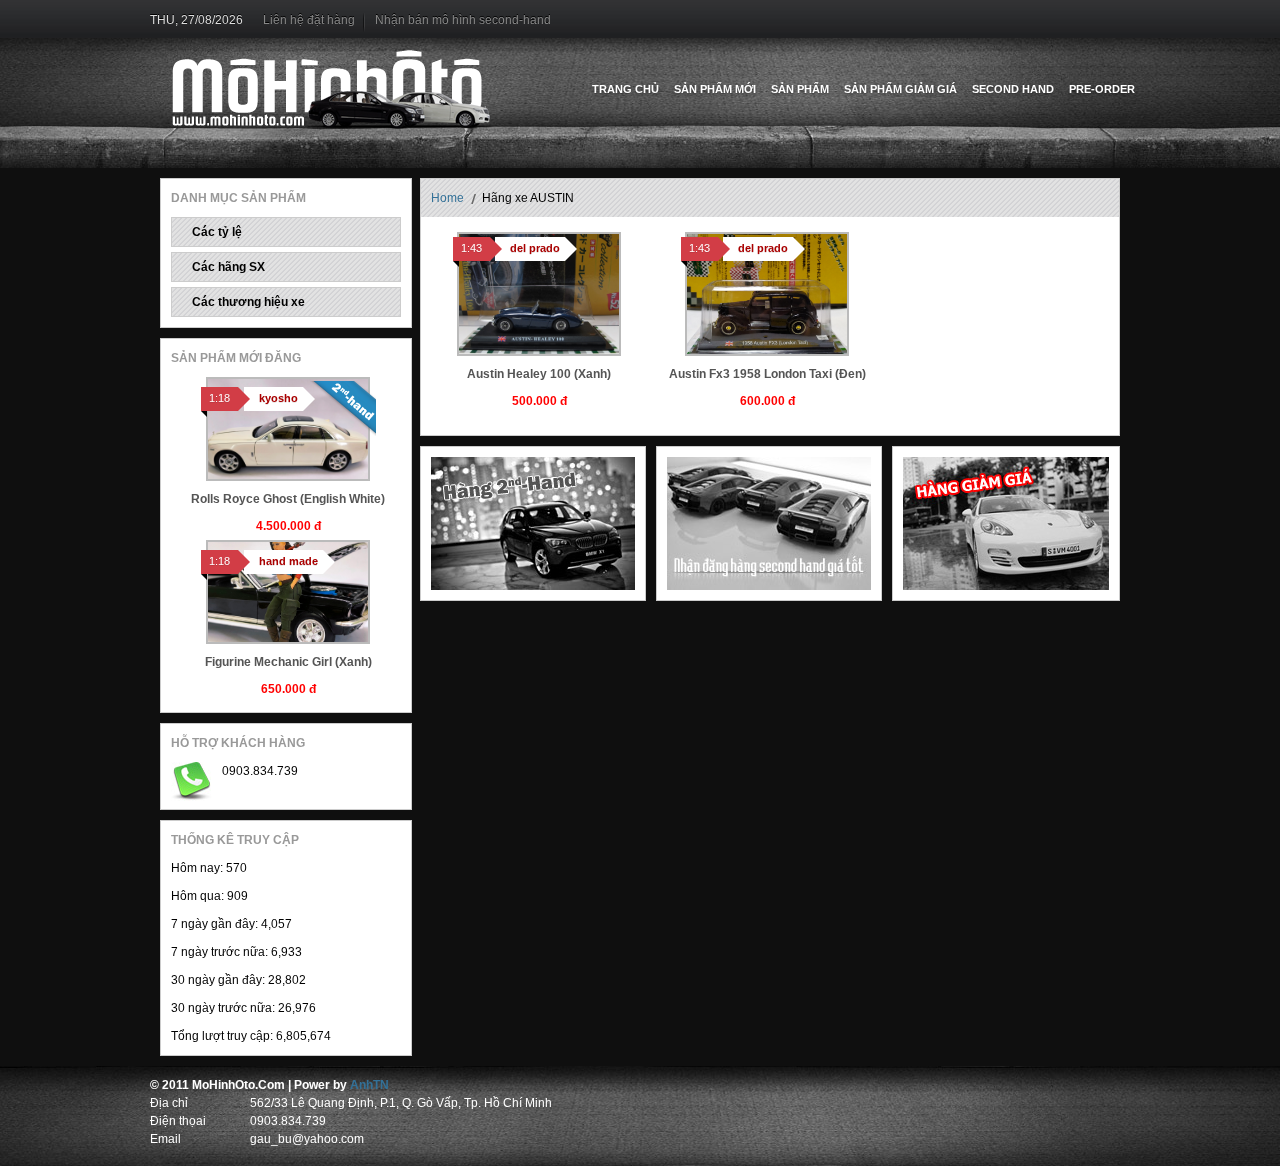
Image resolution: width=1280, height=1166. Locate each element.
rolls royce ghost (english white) (288, 499)
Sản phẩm (800, 89)
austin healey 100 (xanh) (539, 374)
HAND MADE (288, 561)
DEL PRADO (535, 248)
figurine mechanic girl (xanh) (288, 662)
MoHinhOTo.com (331, 89)
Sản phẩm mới (715, 89)
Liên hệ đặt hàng (309, 20)
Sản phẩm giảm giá (900, 89)
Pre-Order (1102, 89)
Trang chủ (625, 89)
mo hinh (414, 1085)
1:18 (219, 398)
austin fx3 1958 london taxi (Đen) (767, 374)
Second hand (1013, 89)
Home (447, 198)
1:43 (471, 248)
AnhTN (369, 1085)
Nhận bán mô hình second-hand (463, 20)
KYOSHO (278, 398)
